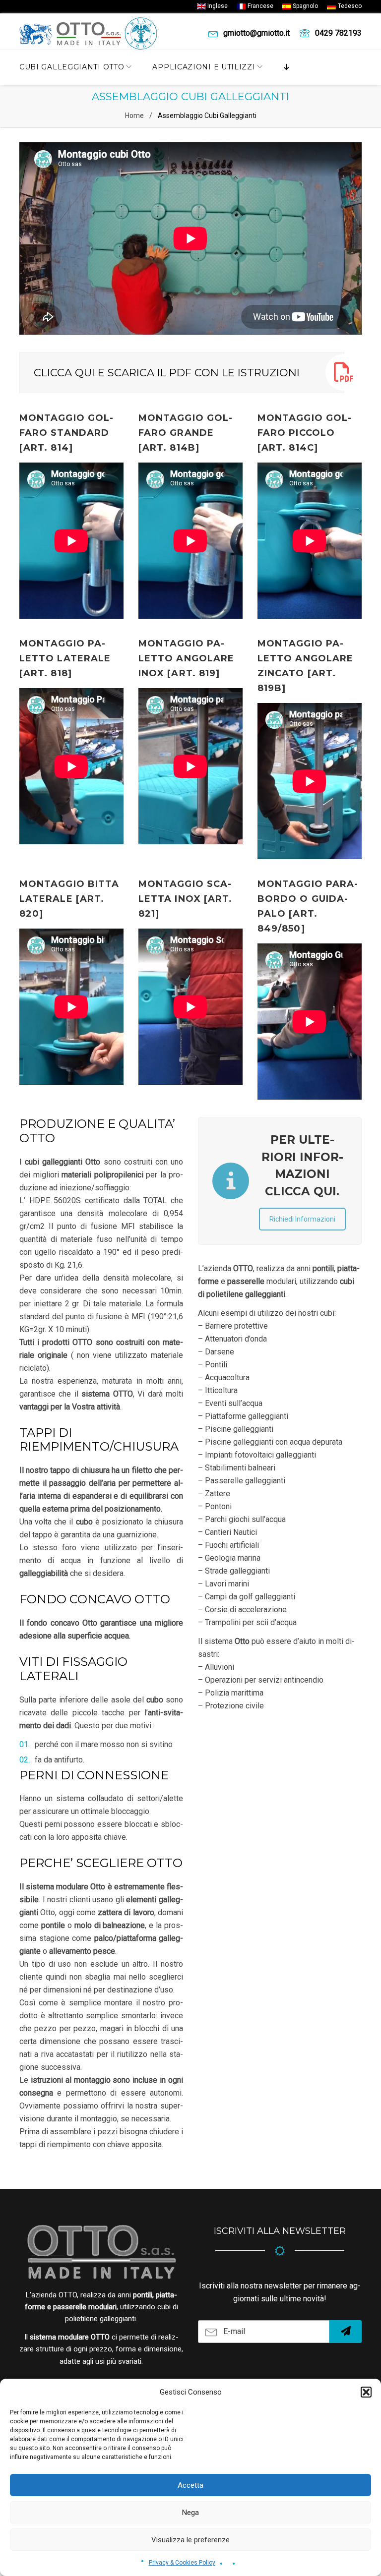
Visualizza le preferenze (190, 2540)
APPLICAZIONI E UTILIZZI (204, 67)
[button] (366, 2392)
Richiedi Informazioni (302, 1219)
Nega (190, 2513)
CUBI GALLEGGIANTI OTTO (72, 67)
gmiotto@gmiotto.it (256, 33)
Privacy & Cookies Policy (182, 2563)
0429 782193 (338, 33)
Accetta (190, 2485)
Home (134, 116)
